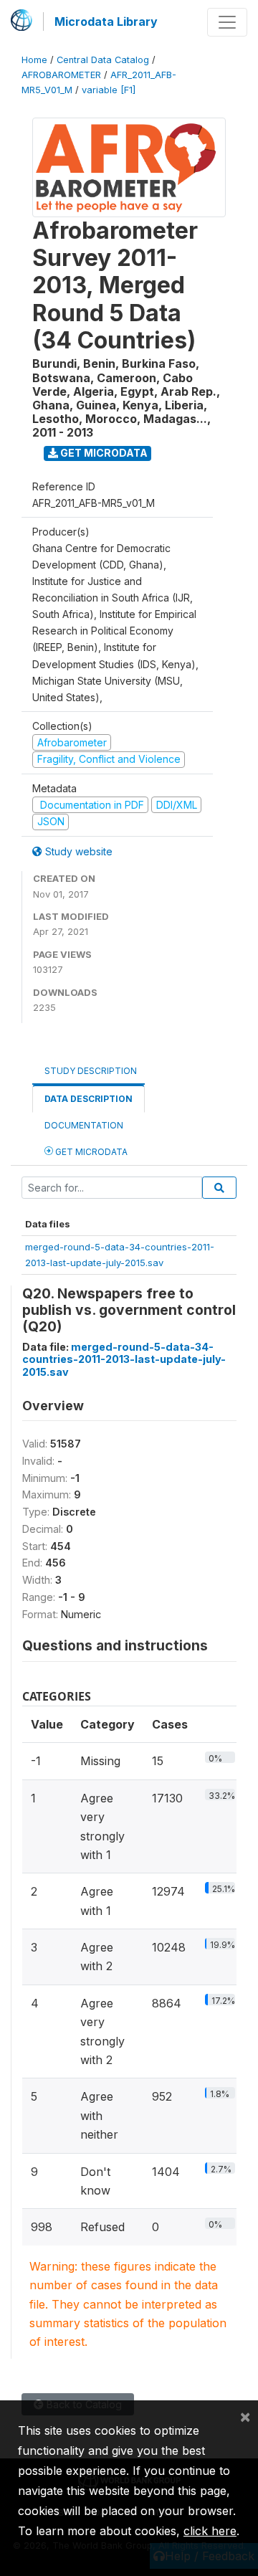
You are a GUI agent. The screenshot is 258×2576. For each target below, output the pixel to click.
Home (34, 60)
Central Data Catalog (103, 60)
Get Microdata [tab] (90, 1152)
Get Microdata (103, 453)
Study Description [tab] (91, 1071)
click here (210, 2531)
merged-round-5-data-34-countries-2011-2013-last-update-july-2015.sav (124, 1359)
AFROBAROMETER (61, 75)
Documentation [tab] (84, 1125)
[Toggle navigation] (227, 22)
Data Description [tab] (89, 1099)
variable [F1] (109, 90)
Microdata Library (106, 22)
